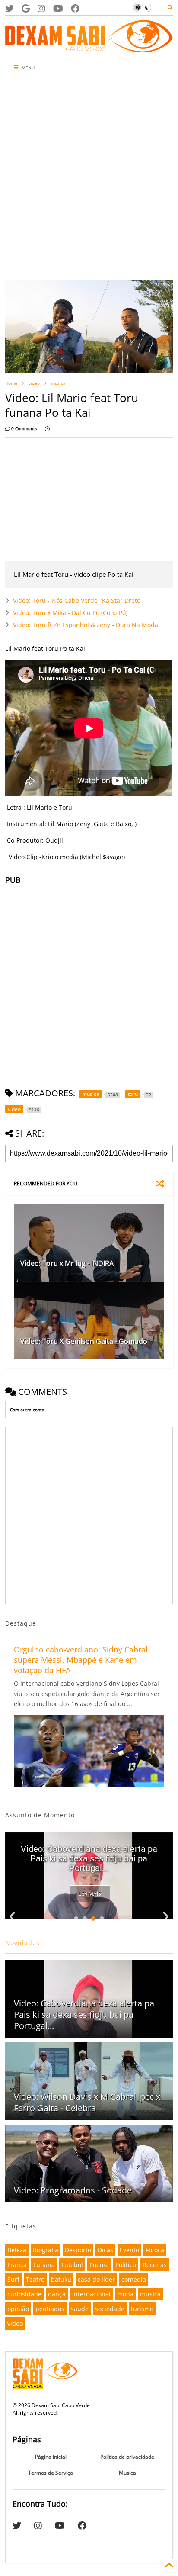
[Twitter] (10, 8)
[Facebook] (75, 8)
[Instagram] (41, 8)
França (17, 2265)
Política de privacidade (127, 2457)
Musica (127, 2473)
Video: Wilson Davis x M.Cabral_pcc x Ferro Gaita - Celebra (87, 2102)
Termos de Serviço (51, 2473)
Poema (99, 2265)
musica (58, 383)
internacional (91, 2294)
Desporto (78, 2250)
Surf (13, 2279)
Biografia (46, 2250)
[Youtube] (58, 8)
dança (57, 2294)
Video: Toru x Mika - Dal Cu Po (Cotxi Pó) (70, 613)
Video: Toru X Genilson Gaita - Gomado (84, 1341)
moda (125, 2294)
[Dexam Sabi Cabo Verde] (89, 48)
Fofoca (155, 2250)
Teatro (35, 2279)
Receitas (155, 2265)
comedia (134, 2279)
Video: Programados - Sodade (73, 2190)
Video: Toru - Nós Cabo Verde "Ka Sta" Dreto (77, 601)
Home (11, 383)
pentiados (50, 2309)
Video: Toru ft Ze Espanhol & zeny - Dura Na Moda (86, 625)
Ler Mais (90, 1894)
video (34, 383)
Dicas (105, 2250)
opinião (18, 2309)
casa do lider (96, 2279)
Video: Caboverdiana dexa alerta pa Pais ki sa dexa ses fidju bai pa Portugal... (89, 1858)
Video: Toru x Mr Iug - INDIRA (67, 1263)
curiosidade (24, 2294)
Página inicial (51, 2457)
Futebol (72, 2265)
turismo (142, 2309)
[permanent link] (47, 428)
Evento (129, 2250)
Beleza (17, 2250)
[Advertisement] (89, 178)
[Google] (26, 8)
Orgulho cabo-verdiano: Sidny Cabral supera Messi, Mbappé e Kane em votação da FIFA (81, 1660)
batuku (61, 2279)
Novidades (22, 1943)
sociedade (110, 2309)
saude (80, 2309)
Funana (44, 2265)
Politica (126, 2265)
